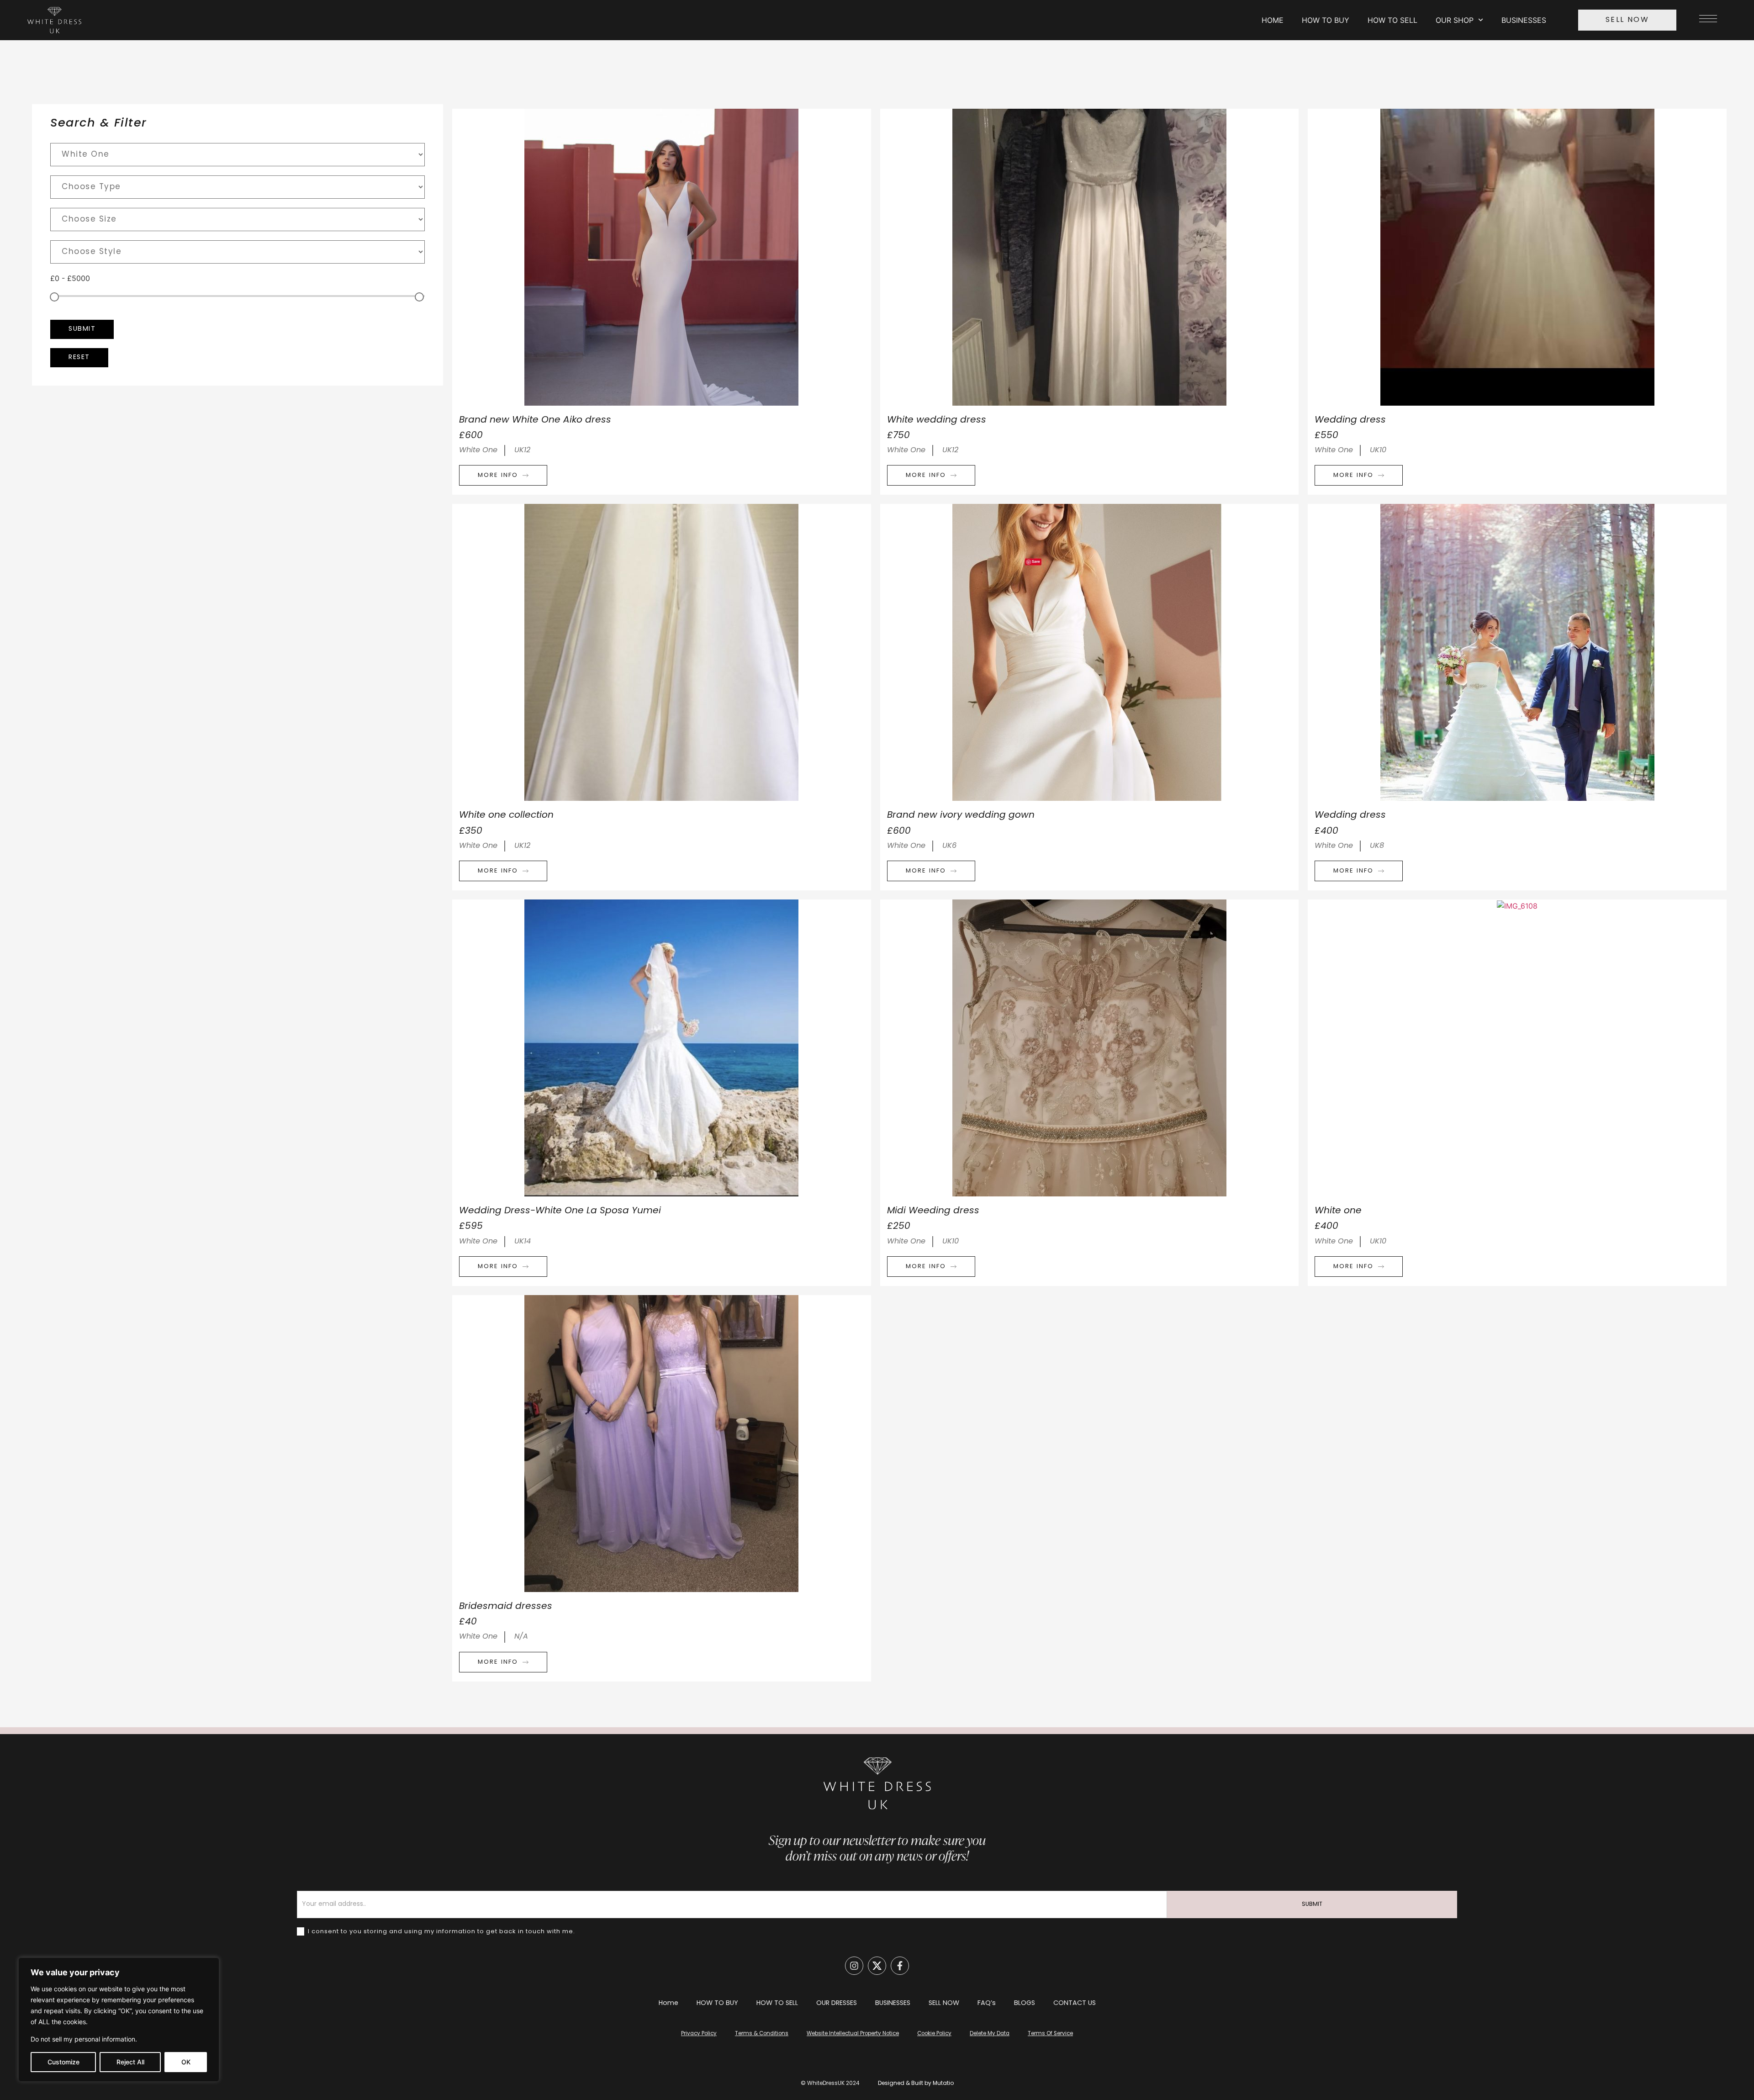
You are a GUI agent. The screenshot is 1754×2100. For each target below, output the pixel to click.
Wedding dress (1350, 420)
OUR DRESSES (837, 2003)
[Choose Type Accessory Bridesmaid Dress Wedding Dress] (238, 187)
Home (668, 2003)
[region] (119, 2020)
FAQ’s (987, 2003)
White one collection (506, 815)
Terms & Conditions (762, 2034)
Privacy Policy (699, 2034)
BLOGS (1025, 2003)
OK (186, 2062)
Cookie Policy (934, 2034)
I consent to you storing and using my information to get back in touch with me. (441, 1932)
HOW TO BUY (1326, 20)
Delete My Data (990, 2034)
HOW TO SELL (1392, 20)
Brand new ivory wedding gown (961, 815)
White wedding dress (937, 420)
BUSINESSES (1524, 20)
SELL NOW (944, 2003)
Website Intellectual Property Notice (853, 2034)
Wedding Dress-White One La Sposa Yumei (560, 1211)
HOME (1273, 20)
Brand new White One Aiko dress (535, 420)
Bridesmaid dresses (506, 1607)
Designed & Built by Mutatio (916, 2084)
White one (1338, 1211)
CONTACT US (1075, 2003)
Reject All (130, 2062)
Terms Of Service (1050, 2034)
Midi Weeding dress (933, 1211)
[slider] (54, 297)
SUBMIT (1312, 1904)
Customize (63, 2062)
